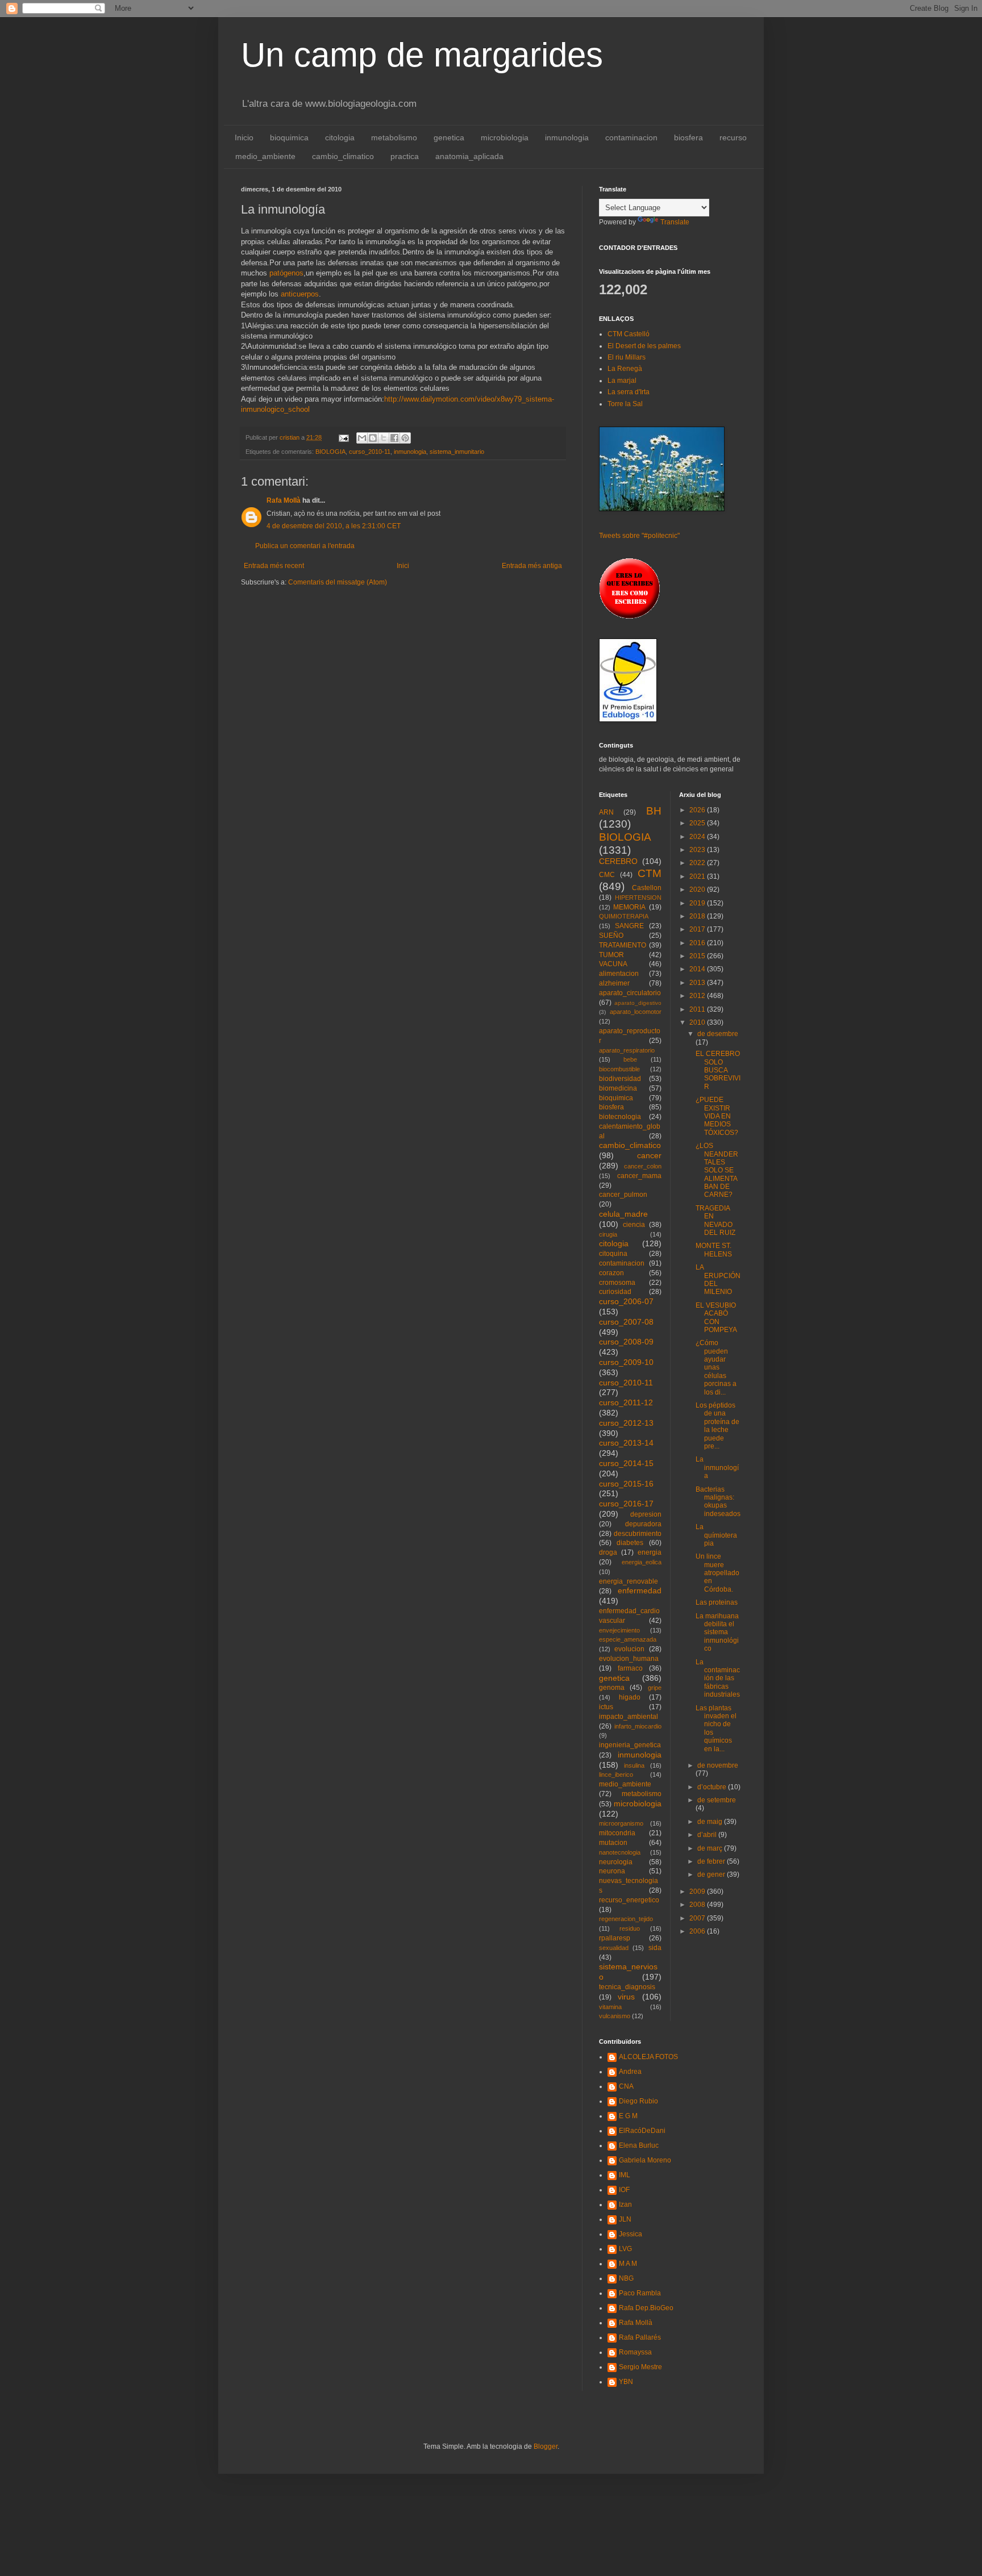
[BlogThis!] (373, 438)
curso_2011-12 (626, 1402)
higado (630, 1697)
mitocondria (617, 1833)
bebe (630, 1059)
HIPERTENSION (638, 897)
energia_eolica (642, 1562)
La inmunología (717, 1467)
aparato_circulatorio (630, 993)
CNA (626, 2086)
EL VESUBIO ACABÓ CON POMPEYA (716, 1318)
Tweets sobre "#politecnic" (639, 536)
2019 (698, 903)
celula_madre (623, 1214)
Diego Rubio (638, 2101)
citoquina (613, 1254)
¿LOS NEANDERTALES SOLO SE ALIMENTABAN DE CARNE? (717, 1170)
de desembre (718, 1034)
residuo (630, 1928)
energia (650, 1552)
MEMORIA (629, 907)
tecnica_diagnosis (627, 1987)
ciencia (634, 1225)
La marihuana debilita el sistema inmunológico (717, 1633)
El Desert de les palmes (644, 346)
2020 (698, 890)
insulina (634, 1765)
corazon (611, 1273)
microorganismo (621, 1823)
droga (608, 1552)
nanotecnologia (620, 1852)
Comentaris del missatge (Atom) (338, 582)
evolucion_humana (629, 1659)
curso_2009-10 (626, 1362)
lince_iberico (616, 1775)
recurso (733, 137)
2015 (698, 956)
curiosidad (615, 1292)
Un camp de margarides (422, 55)
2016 (698, 943)
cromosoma (617, 1283)
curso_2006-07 (626, 1301)
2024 (698, 837)
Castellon (647, 888)
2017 (698, 929)
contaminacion (631, 137)
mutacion (613, 1843)
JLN (625, 2219)
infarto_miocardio (638, 1726)
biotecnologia (620, 1117)
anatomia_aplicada (469, 156)
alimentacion (619, 974)
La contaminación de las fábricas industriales (718, 1679)
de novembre (718, 1765)
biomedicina (618, 1088)
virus (626, 1997)
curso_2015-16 (626, 1484)
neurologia (616, 1862)
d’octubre (713, 1787)
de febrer (712, 1861)
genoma (612, 1688)
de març (711, 1848)
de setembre (717, 1800)
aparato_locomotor (636, 1012)
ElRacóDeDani (642, 2131)
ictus (606, 1707)
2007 (698, 1918)
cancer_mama (639, 1176)
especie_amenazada (628, 1639)
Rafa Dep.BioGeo (646, 2308)
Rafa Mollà (284, 500)
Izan (625, 2205)
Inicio (244, 137)
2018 (698, 916)
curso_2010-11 (370, 452)
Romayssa (635, 2352)
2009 (698, 1892)
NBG (626, 2278)
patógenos (286, 273)
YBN (626, 2382)
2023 (698, 850)
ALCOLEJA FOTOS (648, 2057)
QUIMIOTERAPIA (624, 916)
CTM (650, 873)
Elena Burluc (639, 2145)
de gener (712, 1874)
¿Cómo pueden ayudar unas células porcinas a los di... (716, 1367)
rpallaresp (615, 1938)
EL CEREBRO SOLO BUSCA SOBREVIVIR (718, 1070)
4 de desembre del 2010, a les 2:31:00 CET (334, 526)
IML (625, 2175)
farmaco (630, 1668)
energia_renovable (629, 1581)
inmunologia (567, 137)
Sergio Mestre (640, 2367)
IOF (624, 2190)
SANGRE (629, 926)
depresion (646, 1514)
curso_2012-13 (626, 1423)
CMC (607, 875)
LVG (625, 2249)
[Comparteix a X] (384, 438)
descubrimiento (638, 1534)
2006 (698, 1931)
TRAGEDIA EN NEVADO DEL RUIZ (715, 1220)
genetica (449, 137)
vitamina (610, 2007)
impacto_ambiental (629, 1717)
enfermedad (640, 1590)
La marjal (622, 381)
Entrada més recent (274, 566)
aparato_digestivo (638, 1003)
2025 (698, 823)
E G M (628, 2116)
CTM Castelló (629, 334)
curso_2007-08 (626, 1322)
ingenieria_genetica (630, 1745)
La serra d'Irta (629, 392)
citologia (340, 137)
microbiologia (505, 137)
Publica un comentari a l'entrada (305, 546)
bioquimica (289, 137)
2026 (698, 810)
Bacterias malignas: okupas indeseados (718, 1502)
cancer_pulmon (623, 1195)
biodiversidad (620, 1079)
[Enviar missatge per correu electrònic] (343, 437)
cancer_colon (643, 1166)
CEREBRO (618, 861)
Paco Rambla (640, 2293)
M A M (628, 2264)
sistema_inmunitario (457, 452)
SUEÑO (611, 936)
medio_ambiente (265, 156)
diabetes (630, 1543)
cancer (649, 1155)
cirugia (608, 1234)
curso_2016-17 (626, 1504)
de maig (711, 1822)
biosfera (688, 137)
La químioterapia (716, 1535)
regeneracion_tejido (626, 1919)
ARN (606, 812)
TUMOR (611, 955)
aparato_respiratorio (627, 1050)
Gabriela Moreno (645, 2160)
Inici (403, 566)
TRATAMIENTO (623, 945)
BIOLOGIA (330, 452)
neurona (612, 1871)
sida (655, 1948)
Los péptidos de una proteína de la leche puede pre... (717, 1426)
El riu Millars (627, 357)
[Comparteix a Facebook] (394, 438)
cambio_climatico (343, 156)
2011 (698, 1009)
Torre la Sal (625, 404)
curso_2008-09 (626, 1342)
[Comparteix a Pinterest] (405, 438)
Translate (675, 222)
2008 (698, 1905)
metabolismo (394, 137)
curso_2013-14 (626, 1443)
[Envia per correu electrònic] (362, 438)
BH (654, 811)
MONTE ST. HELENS (714, 1250)
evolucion (629, 1649)
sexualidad (614, 1948)
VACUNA (613, 964)
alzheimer (614, 983)
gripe (655, 1688)
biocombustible (619, 1069)
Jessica (631, 2234)
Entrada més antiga (532, 566)
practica (405, 156)
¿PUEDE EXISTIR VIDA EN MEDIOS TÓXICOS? (717, 1116)
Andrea (630, 2072)
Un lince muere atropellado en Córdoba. (717, 1573)
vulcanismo (615, 2016)
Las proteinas (717, 1602)
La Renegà (625, 369)
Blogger (546, 2446)
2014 (698, 969)
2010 (698, 1022)
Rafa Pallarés (640, 2337)
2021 (698, 876)
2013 (698, 983)
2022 (698, 863)
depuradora (643, 1524)
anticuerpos (300, 294)
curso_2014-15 (626, 1463)
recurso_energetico (629, 1900)
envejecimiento (619, 1630)
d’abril (708, 1835)
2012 (698, 996)
